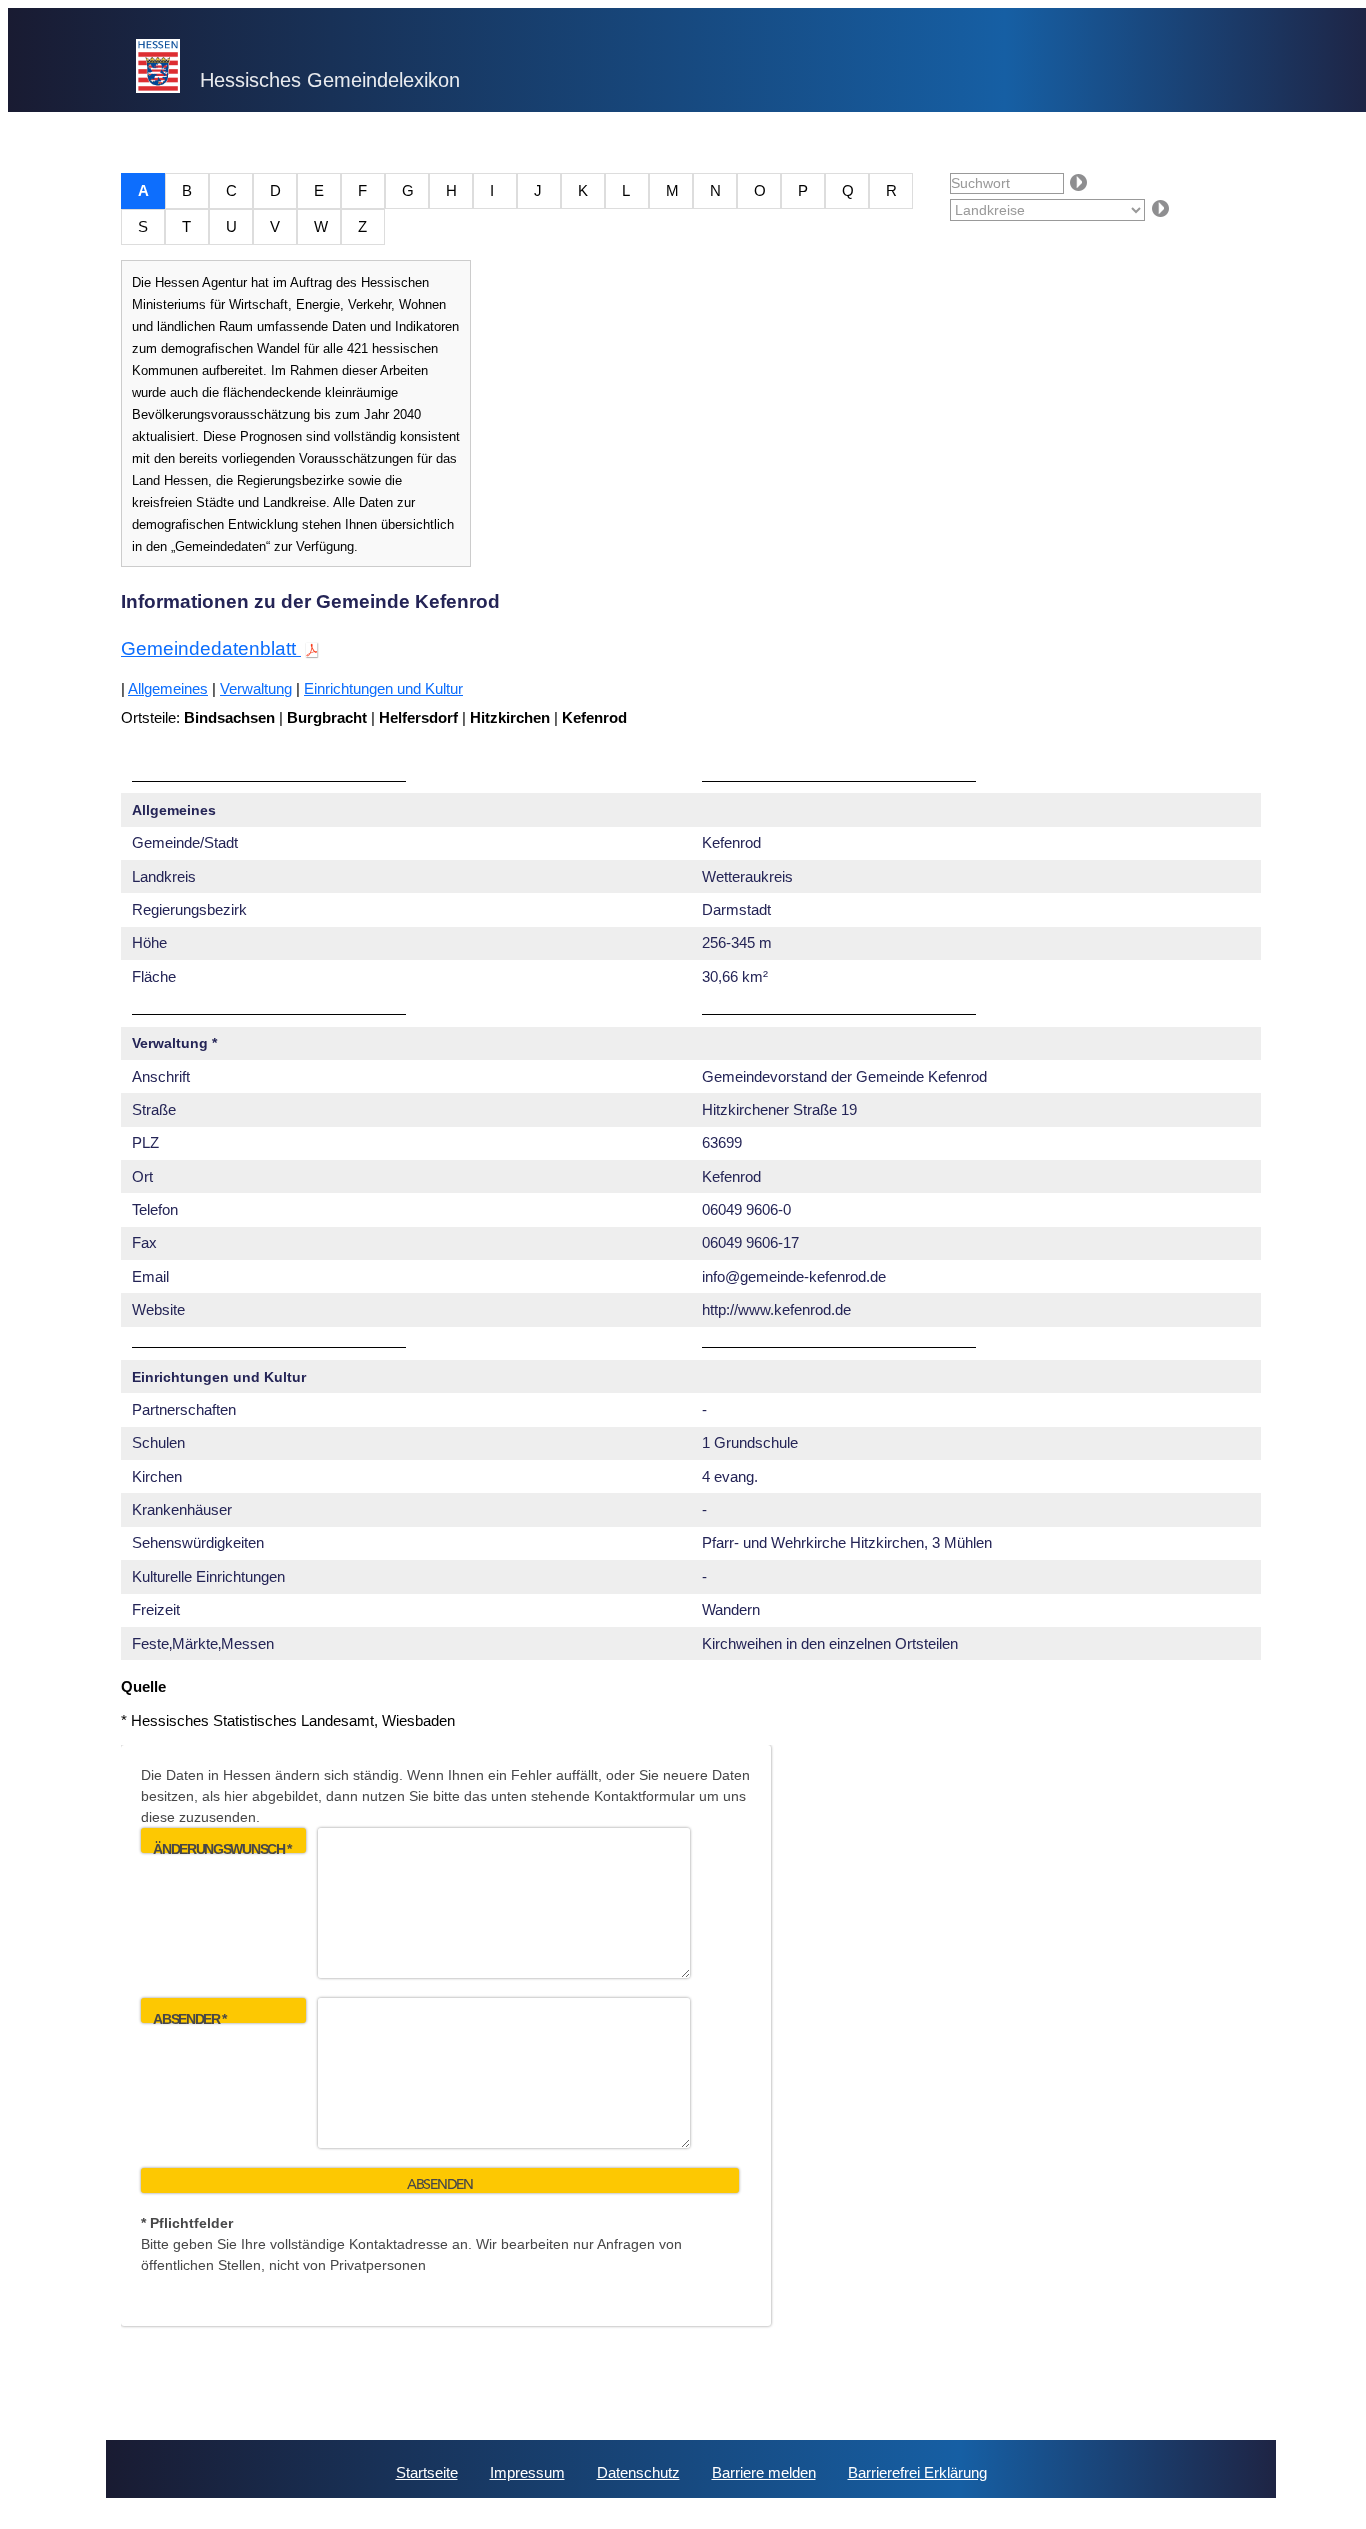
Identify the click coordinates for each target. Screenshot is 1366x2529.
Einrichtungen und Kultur (383, 688)
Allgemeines (168, 688)
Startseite (427, 2472)
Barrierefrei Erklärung (917, 2472)
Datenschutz (638, 2472)
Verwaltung (256, 688)
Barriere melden (764, 2472)
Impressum (527, 2472)
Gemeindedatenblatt (211, 648)
